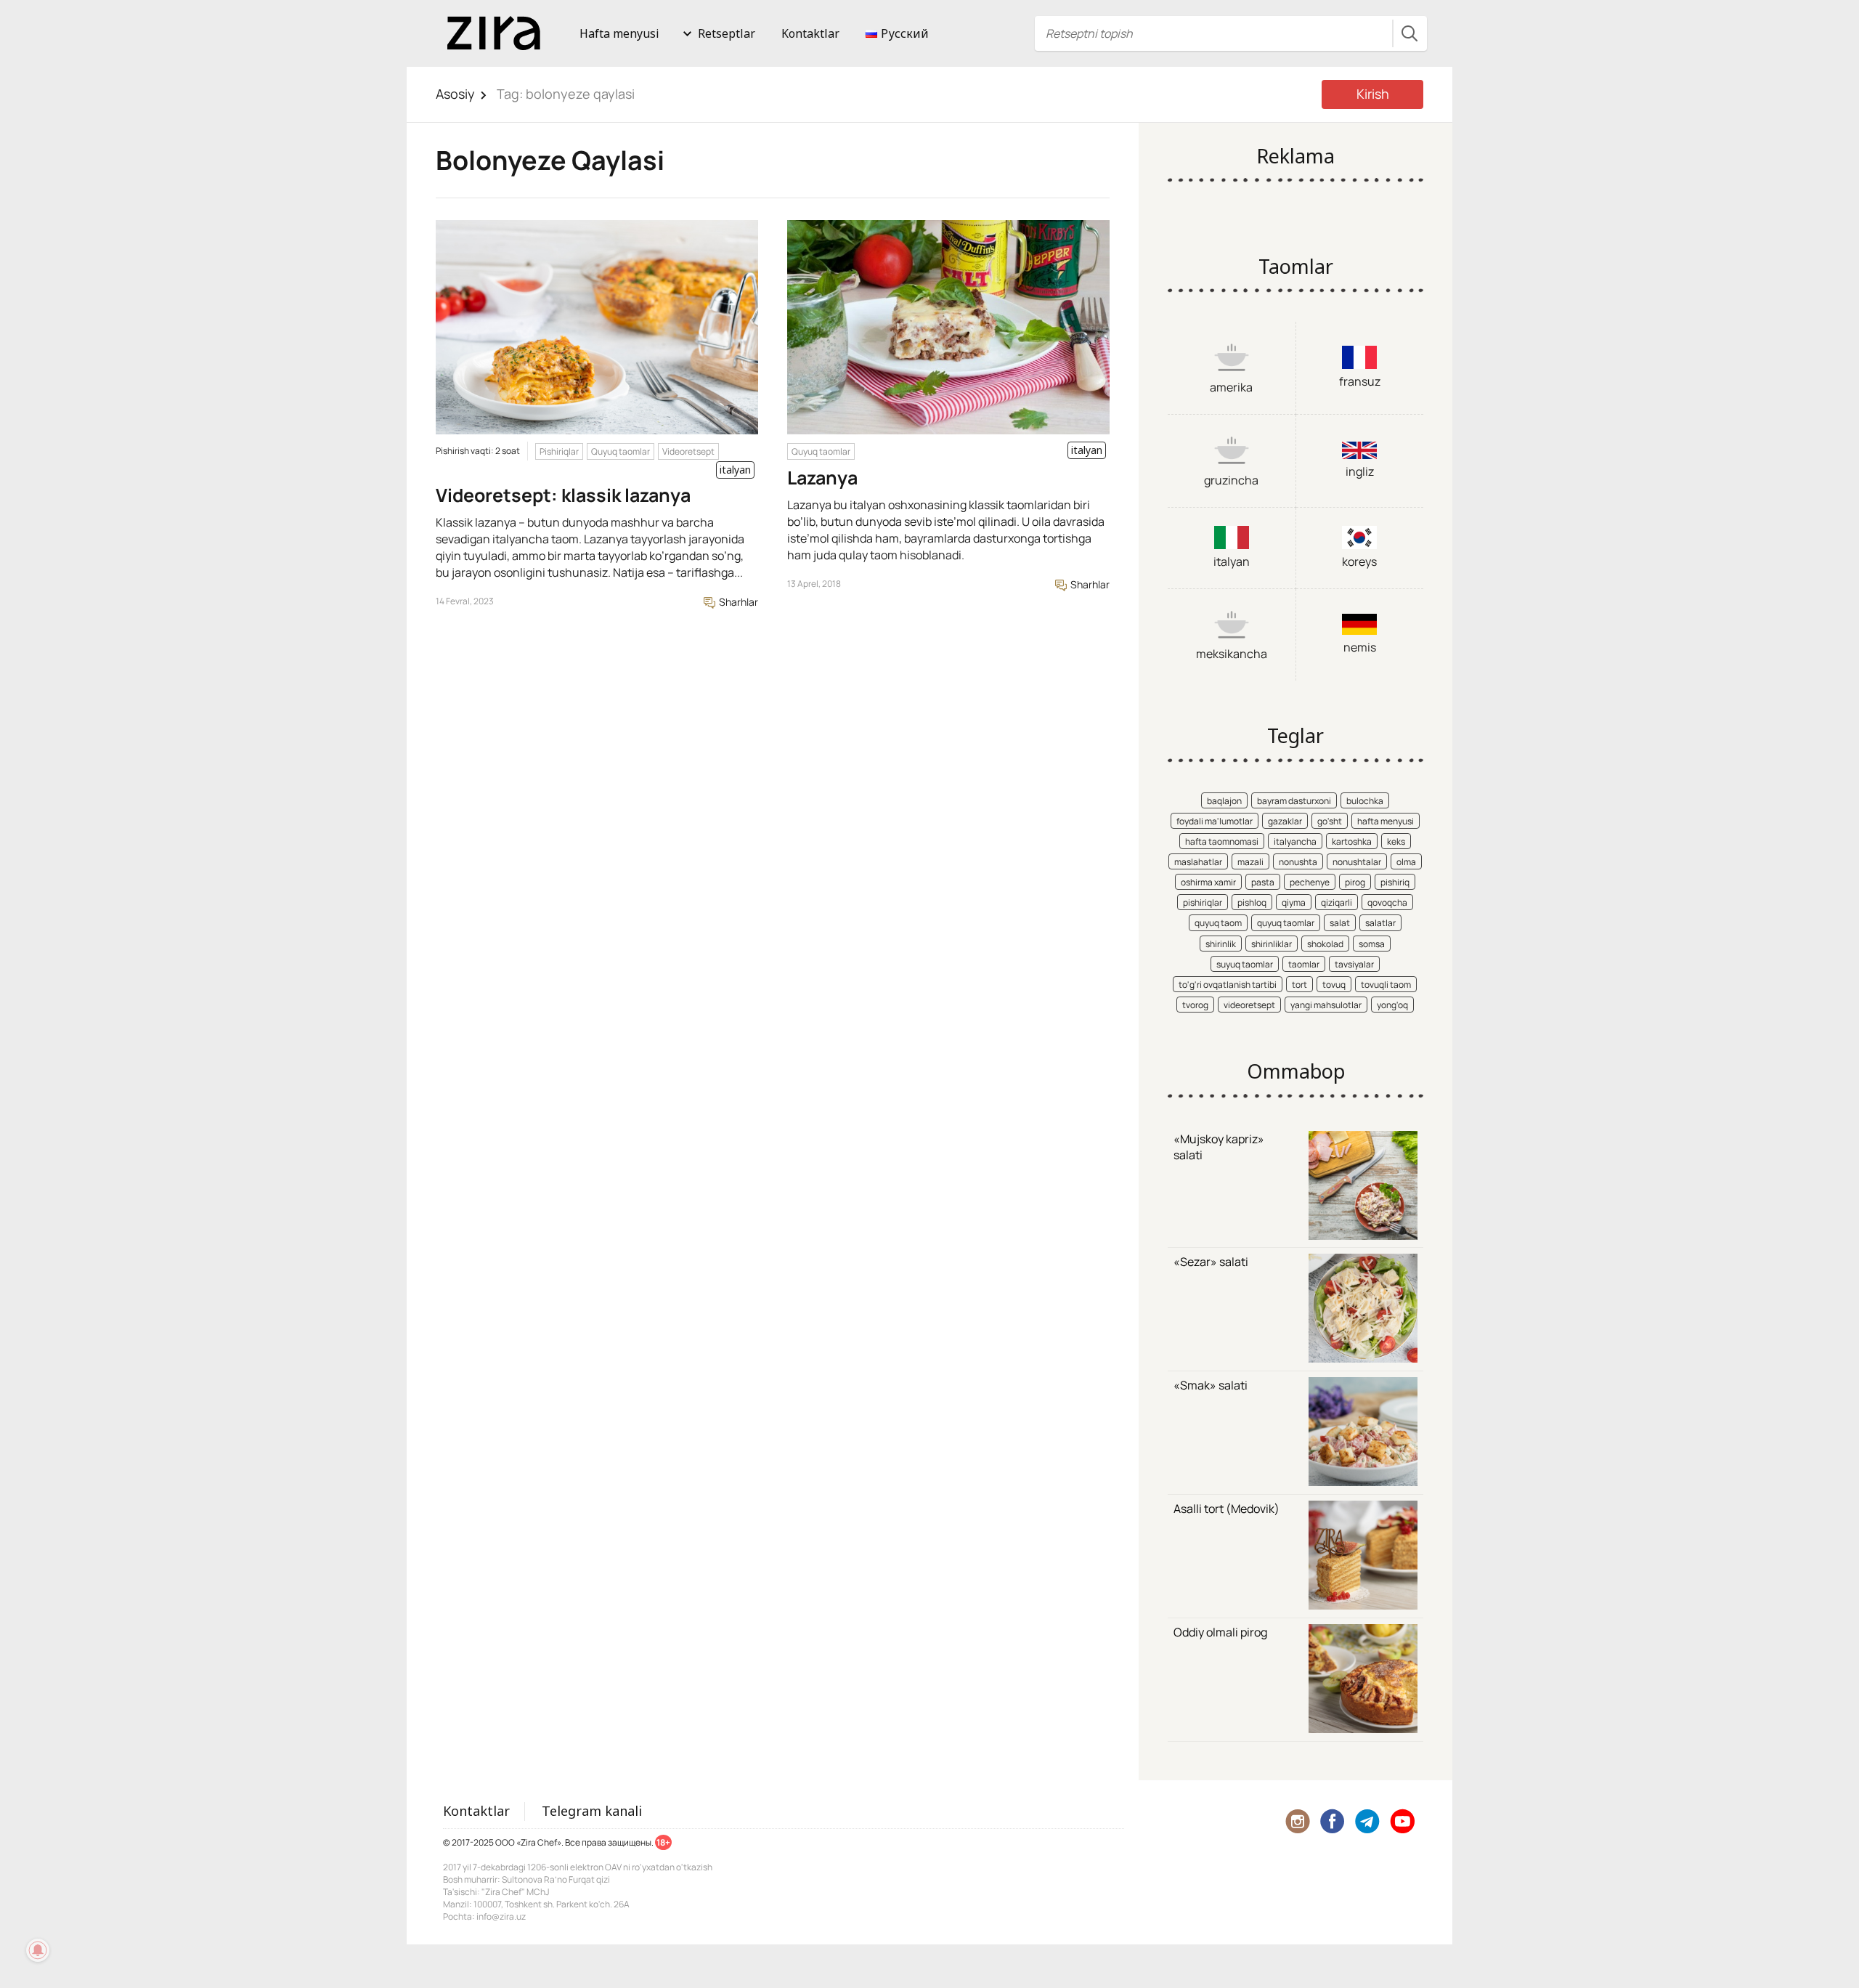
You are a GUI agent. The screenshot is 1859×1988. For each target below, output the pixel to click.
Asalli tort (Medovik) (1227, 1509)
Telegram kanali (592, 1811)
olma (1406, 862)
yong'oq (1392, 1005)
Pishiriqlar (559, 451)
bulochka (1365, 801)
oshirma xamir (1208, 882)
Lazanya (822, 478)
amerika (1231, 387)
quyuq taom (1218, 923)
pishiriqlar (1203, 902)
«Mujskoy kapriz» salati (1219, 1147)
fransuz (1360, 381)
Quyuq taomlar (621, 451)
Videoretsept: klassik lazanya (563, 495)
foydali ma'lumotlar (1215, 821)
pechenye (1310, 882)
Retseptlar (727, 33)
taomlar (1304, 964)
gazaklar (1285, 821)
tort (1299, 985)
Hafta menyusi (619, 33)
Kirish (1373, 94)
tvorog (1195, 1005)
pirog (1355, 882)
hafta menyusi (1386, 821)
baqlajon (1224, 801)
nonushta (1298, 862)
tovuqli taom (1386, 985)
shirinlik (1221, 944)
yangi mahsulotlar (1326, 1005)
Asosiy (455, 94)
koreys (1359, 561)
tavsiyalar (1354, 964)
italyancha (1295, 841)
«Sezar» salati (1211, 1262)
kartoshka (1352, 841)
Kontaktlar (810, 33)
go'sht (1330, 821)
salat (1340, 923)
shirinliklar (1272, 944)
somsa (1372, 944)
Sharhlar (737, 602)
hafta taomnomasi (1222, 841)
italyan (1232, 561)
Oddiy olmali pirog (1220, 1632)
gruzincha (1231, 480)
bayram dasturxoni (1294, 801)
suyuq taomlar (1245, 964)
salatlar (1380, 923)
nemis (1360, 647)
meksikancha (1232, 654)
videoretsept (1249, 1005)
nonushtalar (1357, 862)
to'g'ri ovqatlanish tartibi (1228, 985)
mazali (1250, 862)
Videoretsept (688, 451)
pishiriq (1395, 882)
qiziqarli (1337, 902)
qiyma (1294, 902)
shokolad (1325, 944)
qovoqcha (1387, 902)
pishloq (1252, 902)
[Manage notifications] (38, 1950)
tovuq (1334, 985)
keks (1396, 841)
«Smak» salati (1211, 1385)
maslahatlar (1198, 862)
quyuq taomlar (1286, 923)
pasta (1263, 882)
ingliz (1360, 471)
